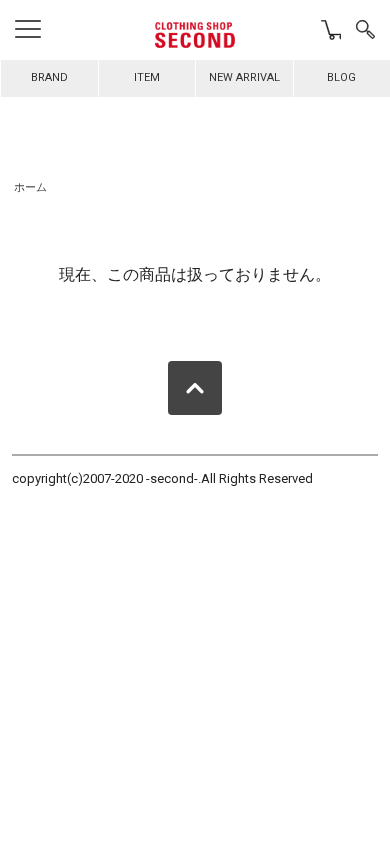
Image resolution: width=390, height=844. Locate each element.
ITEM (147, 77)
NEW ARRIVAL (244, 77)
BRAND (49, 77)
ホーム (30, 187)
